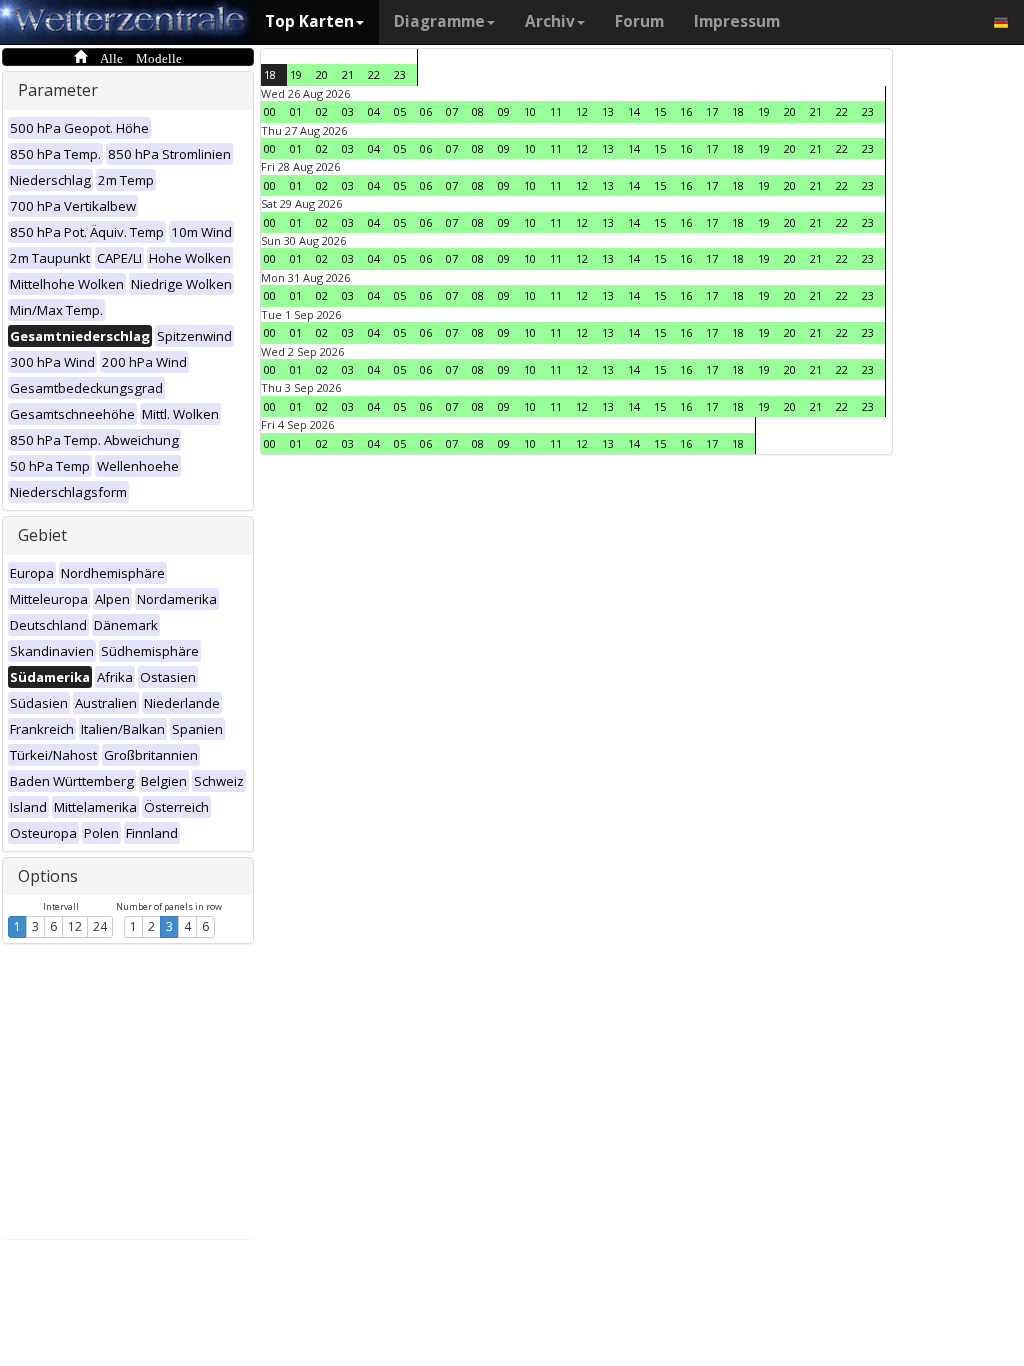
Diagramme (439, 21)
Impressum (737, 21)
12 (75, 926)
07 (452, 111)
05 (400, 111)
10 (530, 111)
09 (504, 111)
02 (322, 111)
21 (348, 74)
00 (270, 111)
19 (296, 74)
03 (348, 111)
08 (478, 111)
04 (374, 111)
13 (608, 111)
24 (100, 926)
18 (270, 74)
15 (660, 111)
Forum (639, 21)
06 (426, 111)
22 (374, 74)
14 (634, 111)
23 (400, 74)
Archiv (550, 21)
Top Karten (309, 21)
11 (556, 111)
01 (296, 111)
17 (712, 111)
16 (686, 111)
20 (322, 74)
